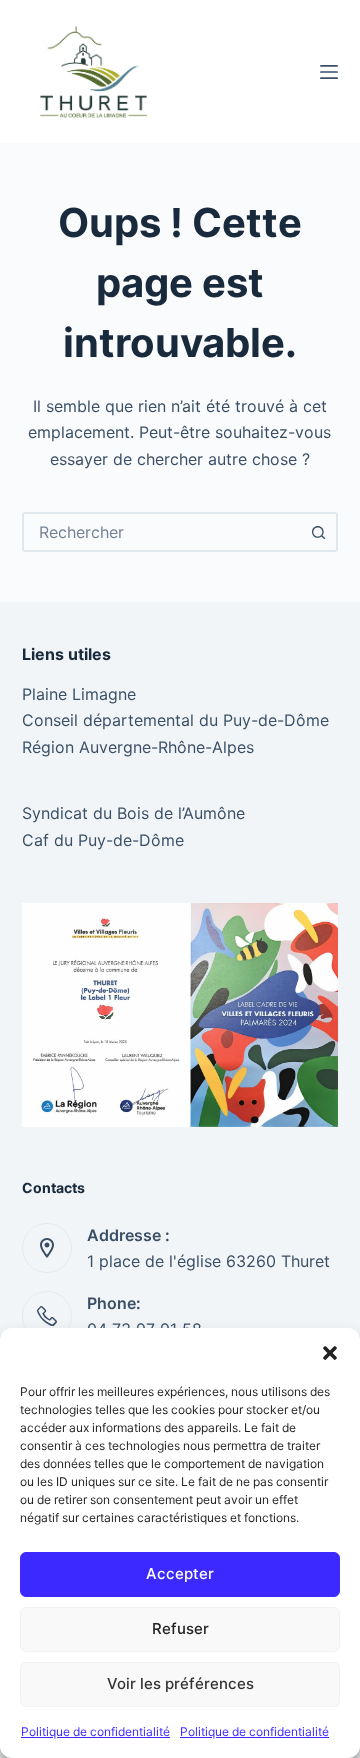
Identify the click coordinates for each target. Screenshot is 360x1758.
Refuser (180, 1628)
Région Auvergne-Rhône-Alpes (138, 747)
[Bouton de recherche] (318, 532)
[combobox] (162, 532)
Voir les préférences (180, 1683)
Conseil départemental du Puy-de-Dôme (175, 720)
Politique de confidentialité (95, 1731)
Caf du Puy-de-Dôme (103, 840)
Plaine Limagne (79, 694)
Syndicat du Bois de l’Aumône (133, 813)
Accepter (180, 1573)
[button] (330, 1353)
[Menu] (329, 72)
